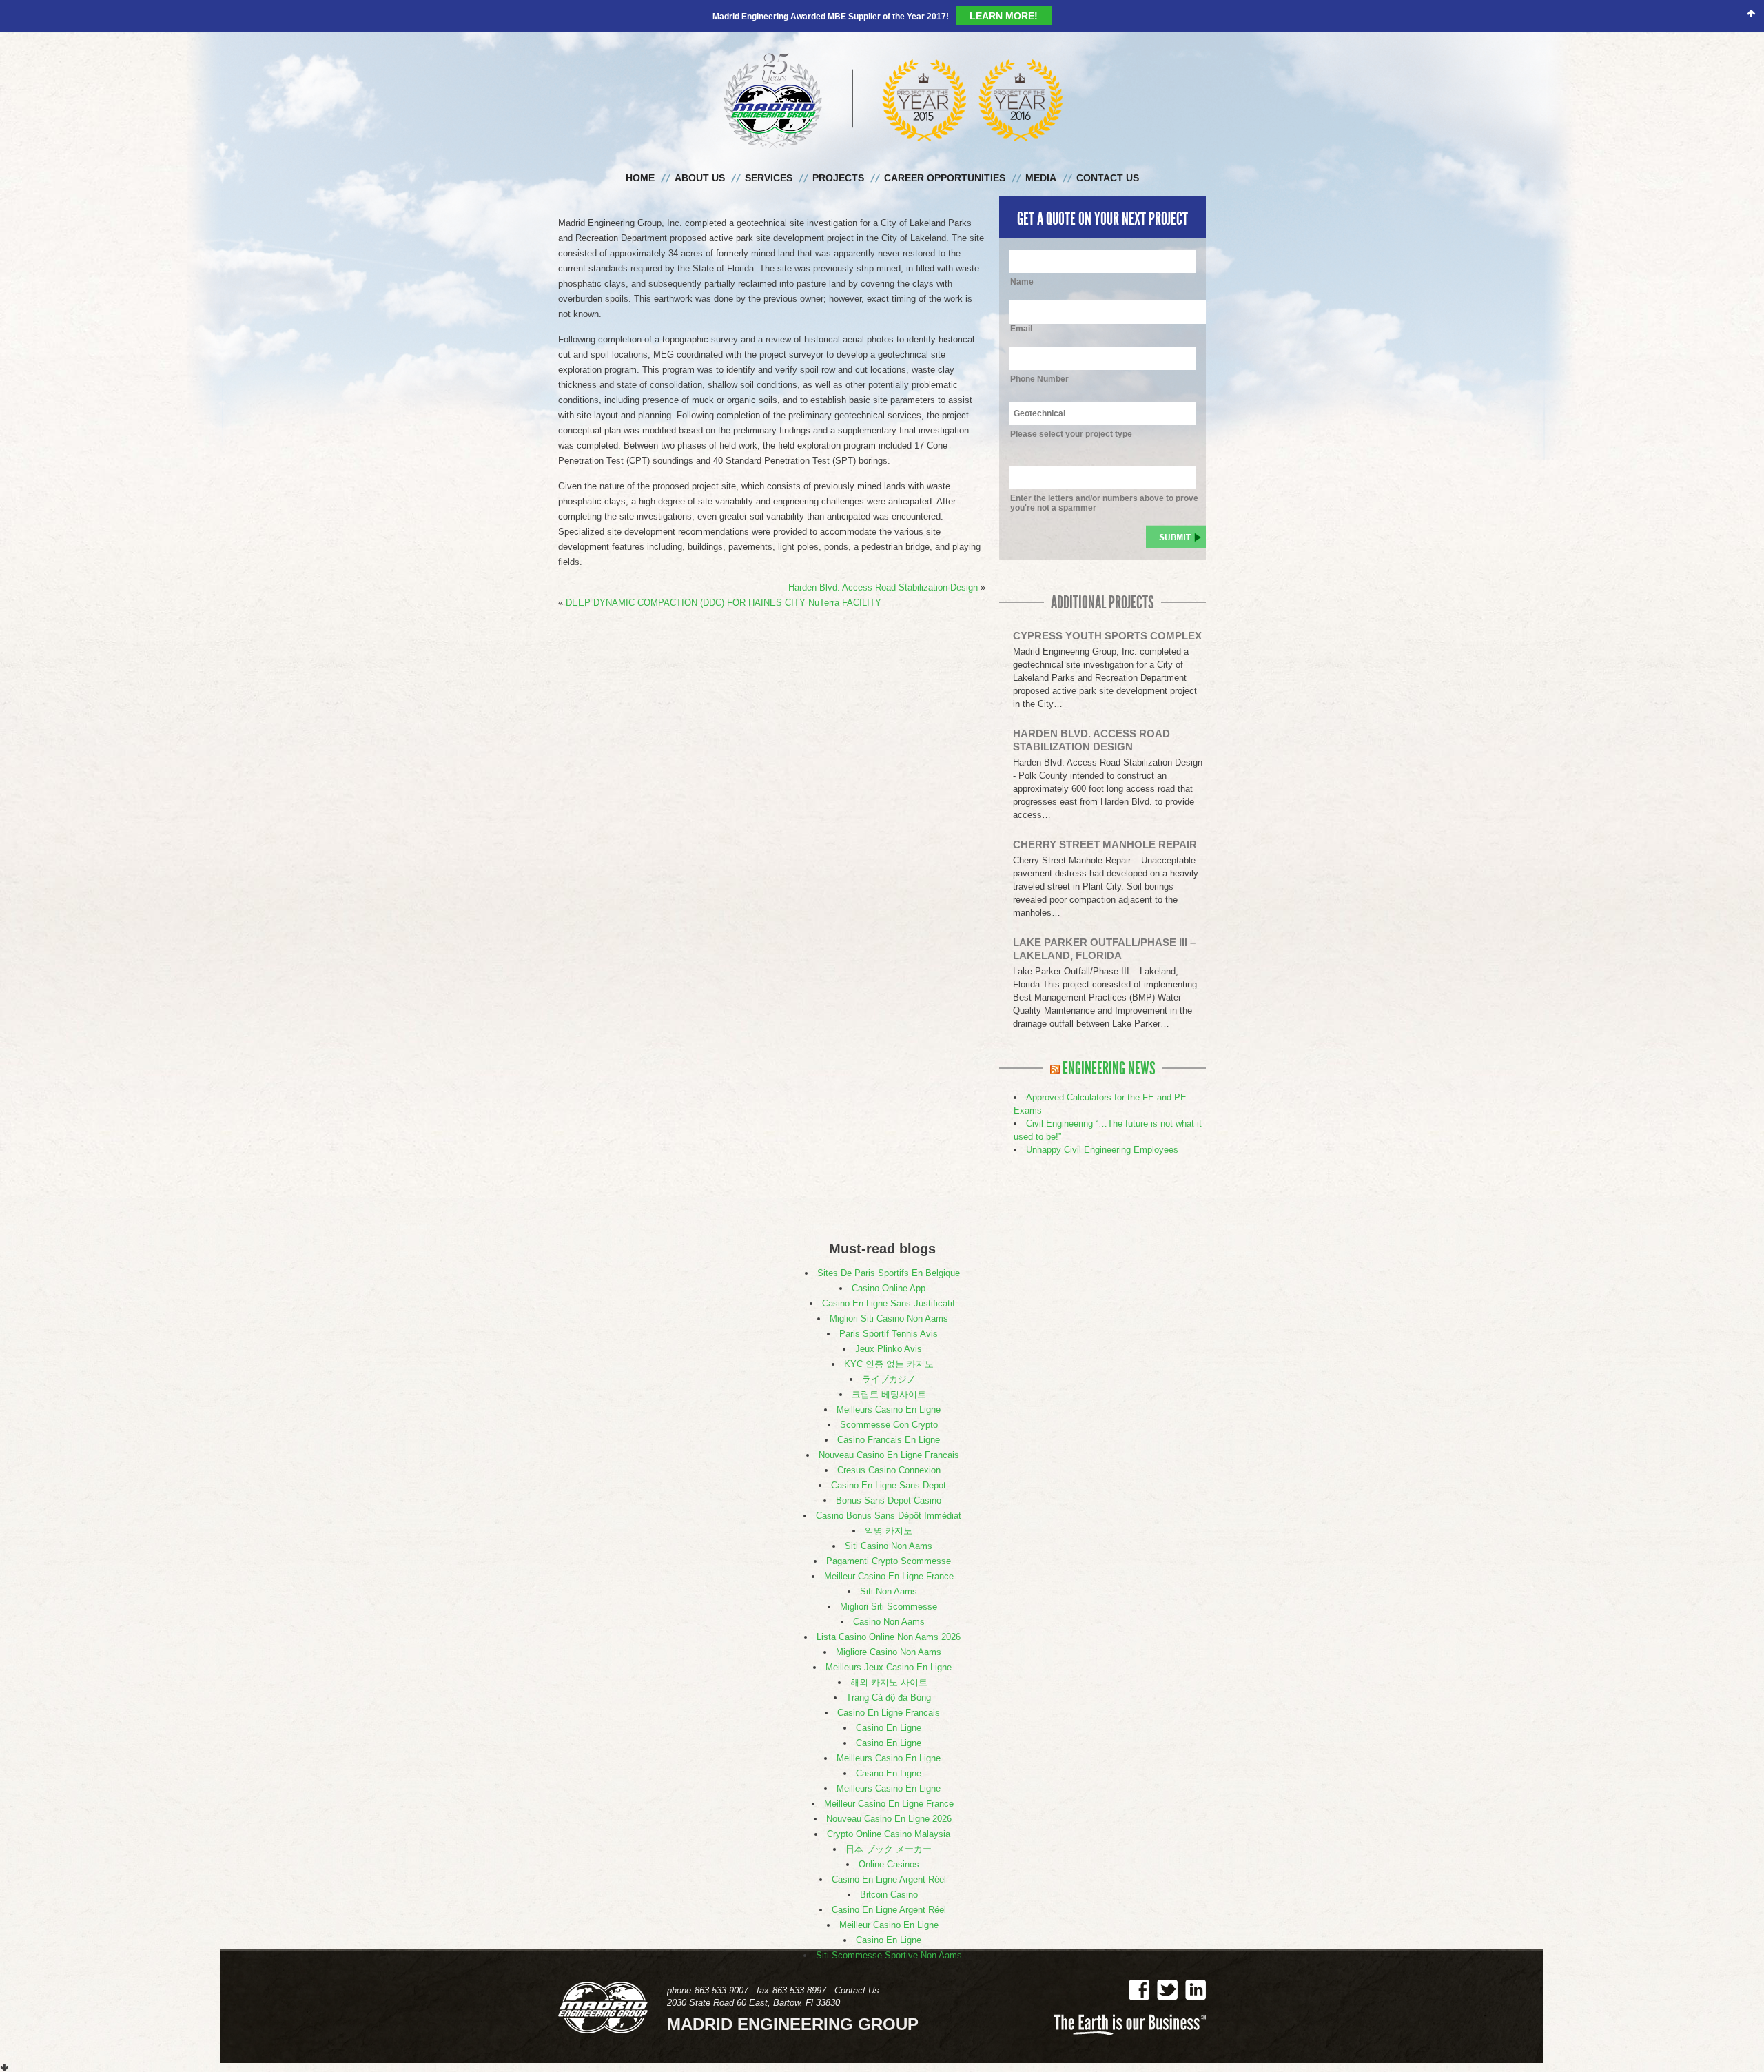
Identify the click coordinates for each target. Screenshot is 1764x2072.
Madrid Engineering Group (882, 72)
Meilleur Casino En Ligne (889, 1897)
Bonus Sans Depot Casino (889, 1472)
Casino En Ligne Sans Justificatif (889, 1275)
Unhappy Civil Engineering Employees (1102, 1121)
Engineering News (1109, 1040)
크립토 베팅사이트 (889, 1366)
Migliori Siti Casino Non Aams (889, 1290)
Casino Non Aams (889, 1593)
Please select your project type (1071, 406)
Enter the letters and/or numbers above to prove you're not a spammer (1104, 475)
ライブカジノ (889, 1351)
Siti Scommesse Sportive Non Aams (889, 1927)
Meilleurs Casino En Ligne (889, 1381)
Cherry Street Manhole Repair (1105, 816)
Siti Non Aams (889, 1563)
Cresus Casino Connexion (889, 1442)
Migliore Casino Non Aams (889, 1624)
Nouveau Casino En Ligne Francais (889, 1427)
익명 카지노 (889, 1502)
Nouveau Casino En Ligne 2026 (889, 1791)
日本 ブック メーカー (889, 1821)
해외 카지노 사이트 (889, 1654)
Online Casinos (889, 1836)
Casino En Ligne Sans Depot (889, 1457)
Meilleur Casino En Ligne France (889, 1548)
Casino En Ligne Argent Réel (889, 1851)
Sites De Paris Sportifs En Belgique (889, 1245)
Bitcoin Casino (889, 1866)
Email (1021, 300)
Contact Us (857, 1962)
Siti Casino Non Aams (889, 1518)
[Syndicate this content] (1055, 1040)
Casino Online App (889, 1260)
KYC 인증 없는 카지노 (889, 1336)
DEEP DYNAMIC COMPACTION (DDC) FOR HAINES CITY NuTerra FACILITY (724, 574)
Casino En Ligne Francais (889, 1684)
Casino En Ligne (889, 1700)
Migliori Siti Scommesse (889, 1578)
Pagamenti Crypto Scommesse (889, 1533)
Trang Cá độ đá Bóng (889, 1669)
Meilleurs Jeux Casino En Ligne (889, 1639)
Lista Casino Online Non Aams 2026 (889, 1609)
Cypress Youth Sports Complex (1107, 607)
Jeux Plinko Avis (889, 1321)
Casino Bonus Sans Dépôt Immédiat (889, 1487)
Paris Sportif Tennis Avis (889, 1305)
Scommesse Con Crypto (889, 1396)
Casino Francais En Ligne (889, 1412)
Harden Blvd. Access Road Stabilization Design (883, 559)
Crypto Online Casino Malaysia (889, 1806)
